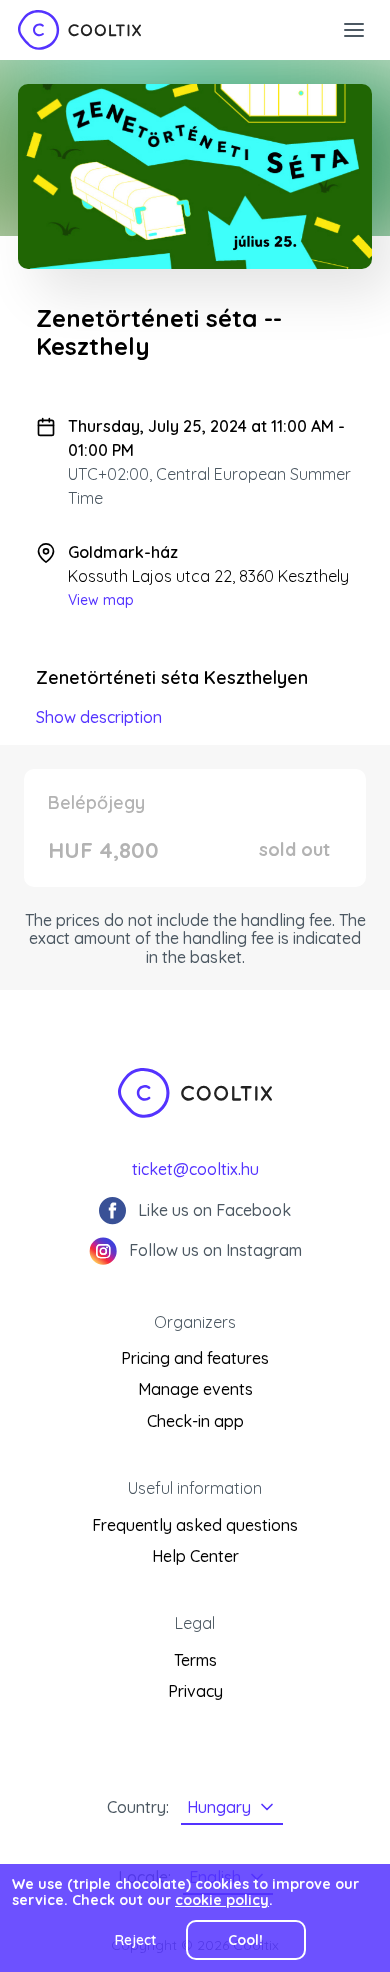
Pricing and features (195, 1358)
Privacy (195, 1691)
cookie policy (222, 1900)
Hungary (219, 1807)
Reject (135, 1940)
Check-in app (195, 1421)
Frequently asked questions (195, 1525)
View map (101, 600)
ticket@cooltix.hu (195, 1169)
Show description (99, 717)
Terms (195, 1660)
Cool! (245, 1940)
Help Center (195, 1556)
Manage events (195, 1389)
